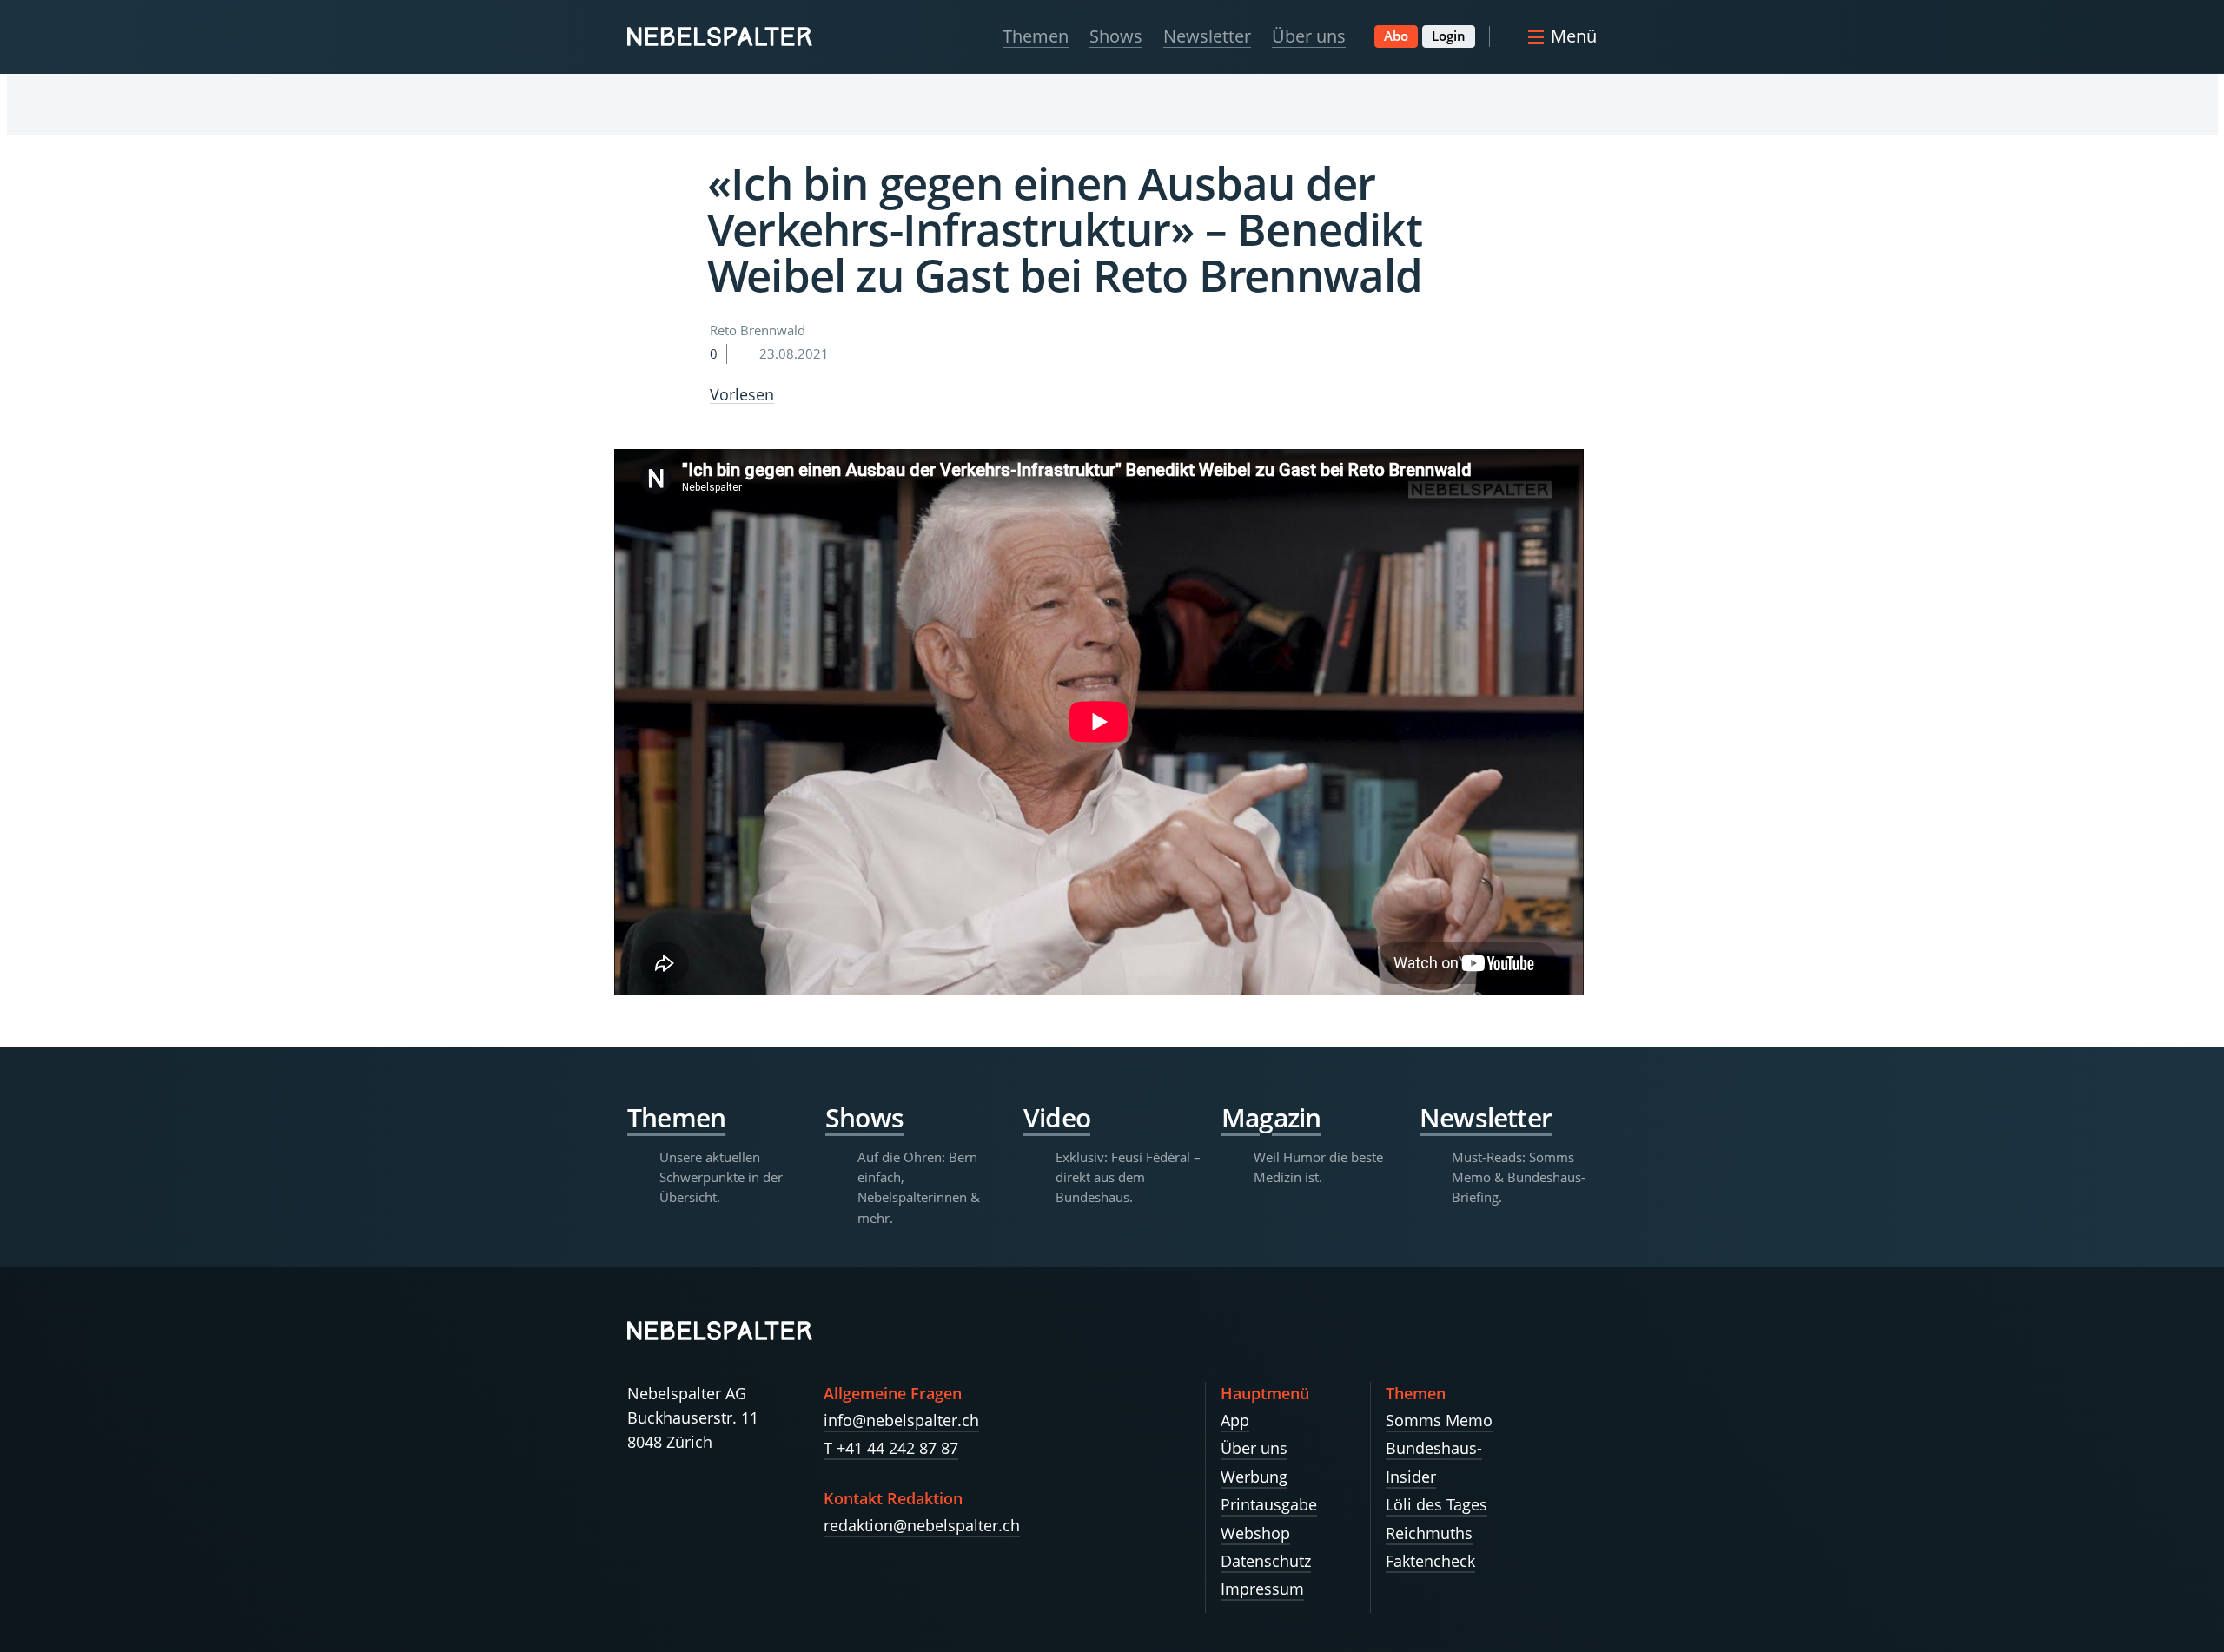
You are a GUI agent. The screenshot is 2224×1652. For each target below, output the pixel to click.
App (1235, 1420)
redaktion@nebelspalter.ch (922, 1525)
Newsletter (1207, 36)
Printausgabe (1269, 1504)
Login (1449, 36)
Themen (1036, 36)
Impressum (1262, 1589)
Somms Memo (1439, 1420)
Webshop (1255, 1533)
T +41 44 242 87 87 (891, 1448)
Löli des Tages (1436, 1504)
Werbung (1254, 1477)
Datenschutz (1266, 1561)
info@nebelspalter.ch (901, 1420)
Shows (1116, 36)
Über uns (1309, 36)
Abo (1396, 36)
